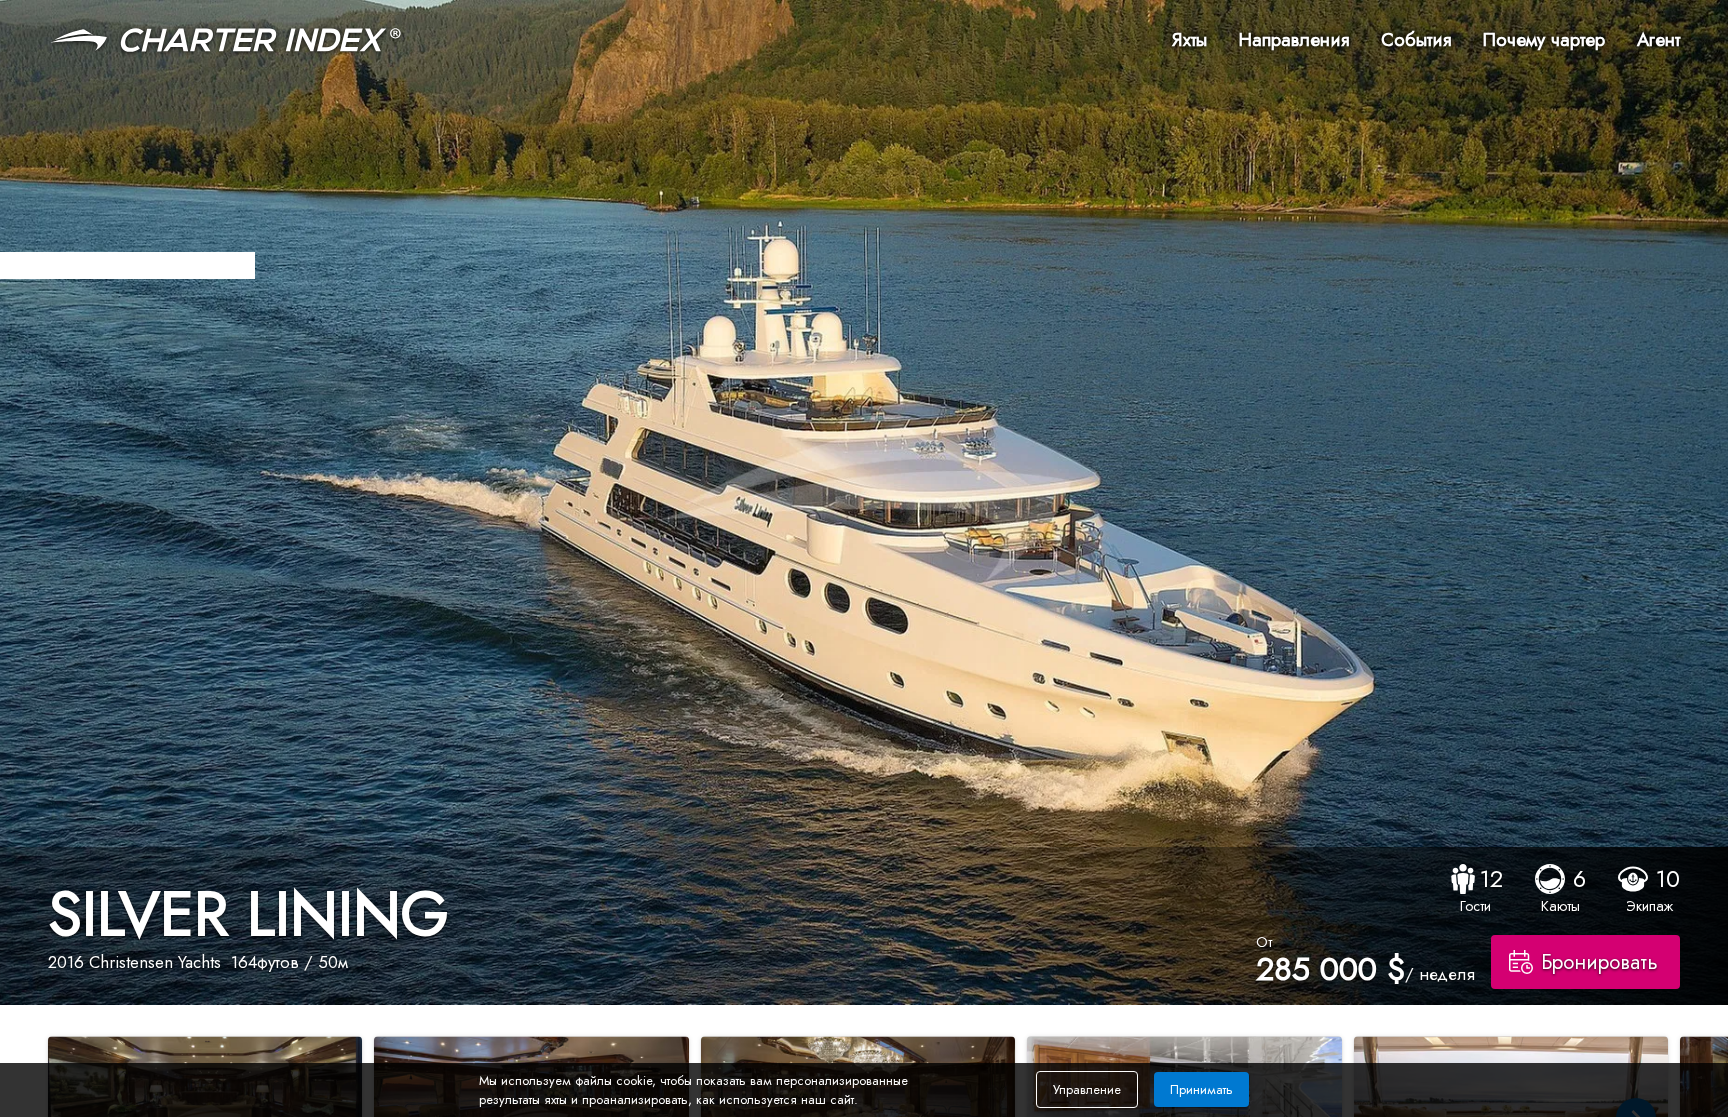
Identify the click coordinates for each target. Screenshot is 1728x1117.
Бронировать (1599, 962)
